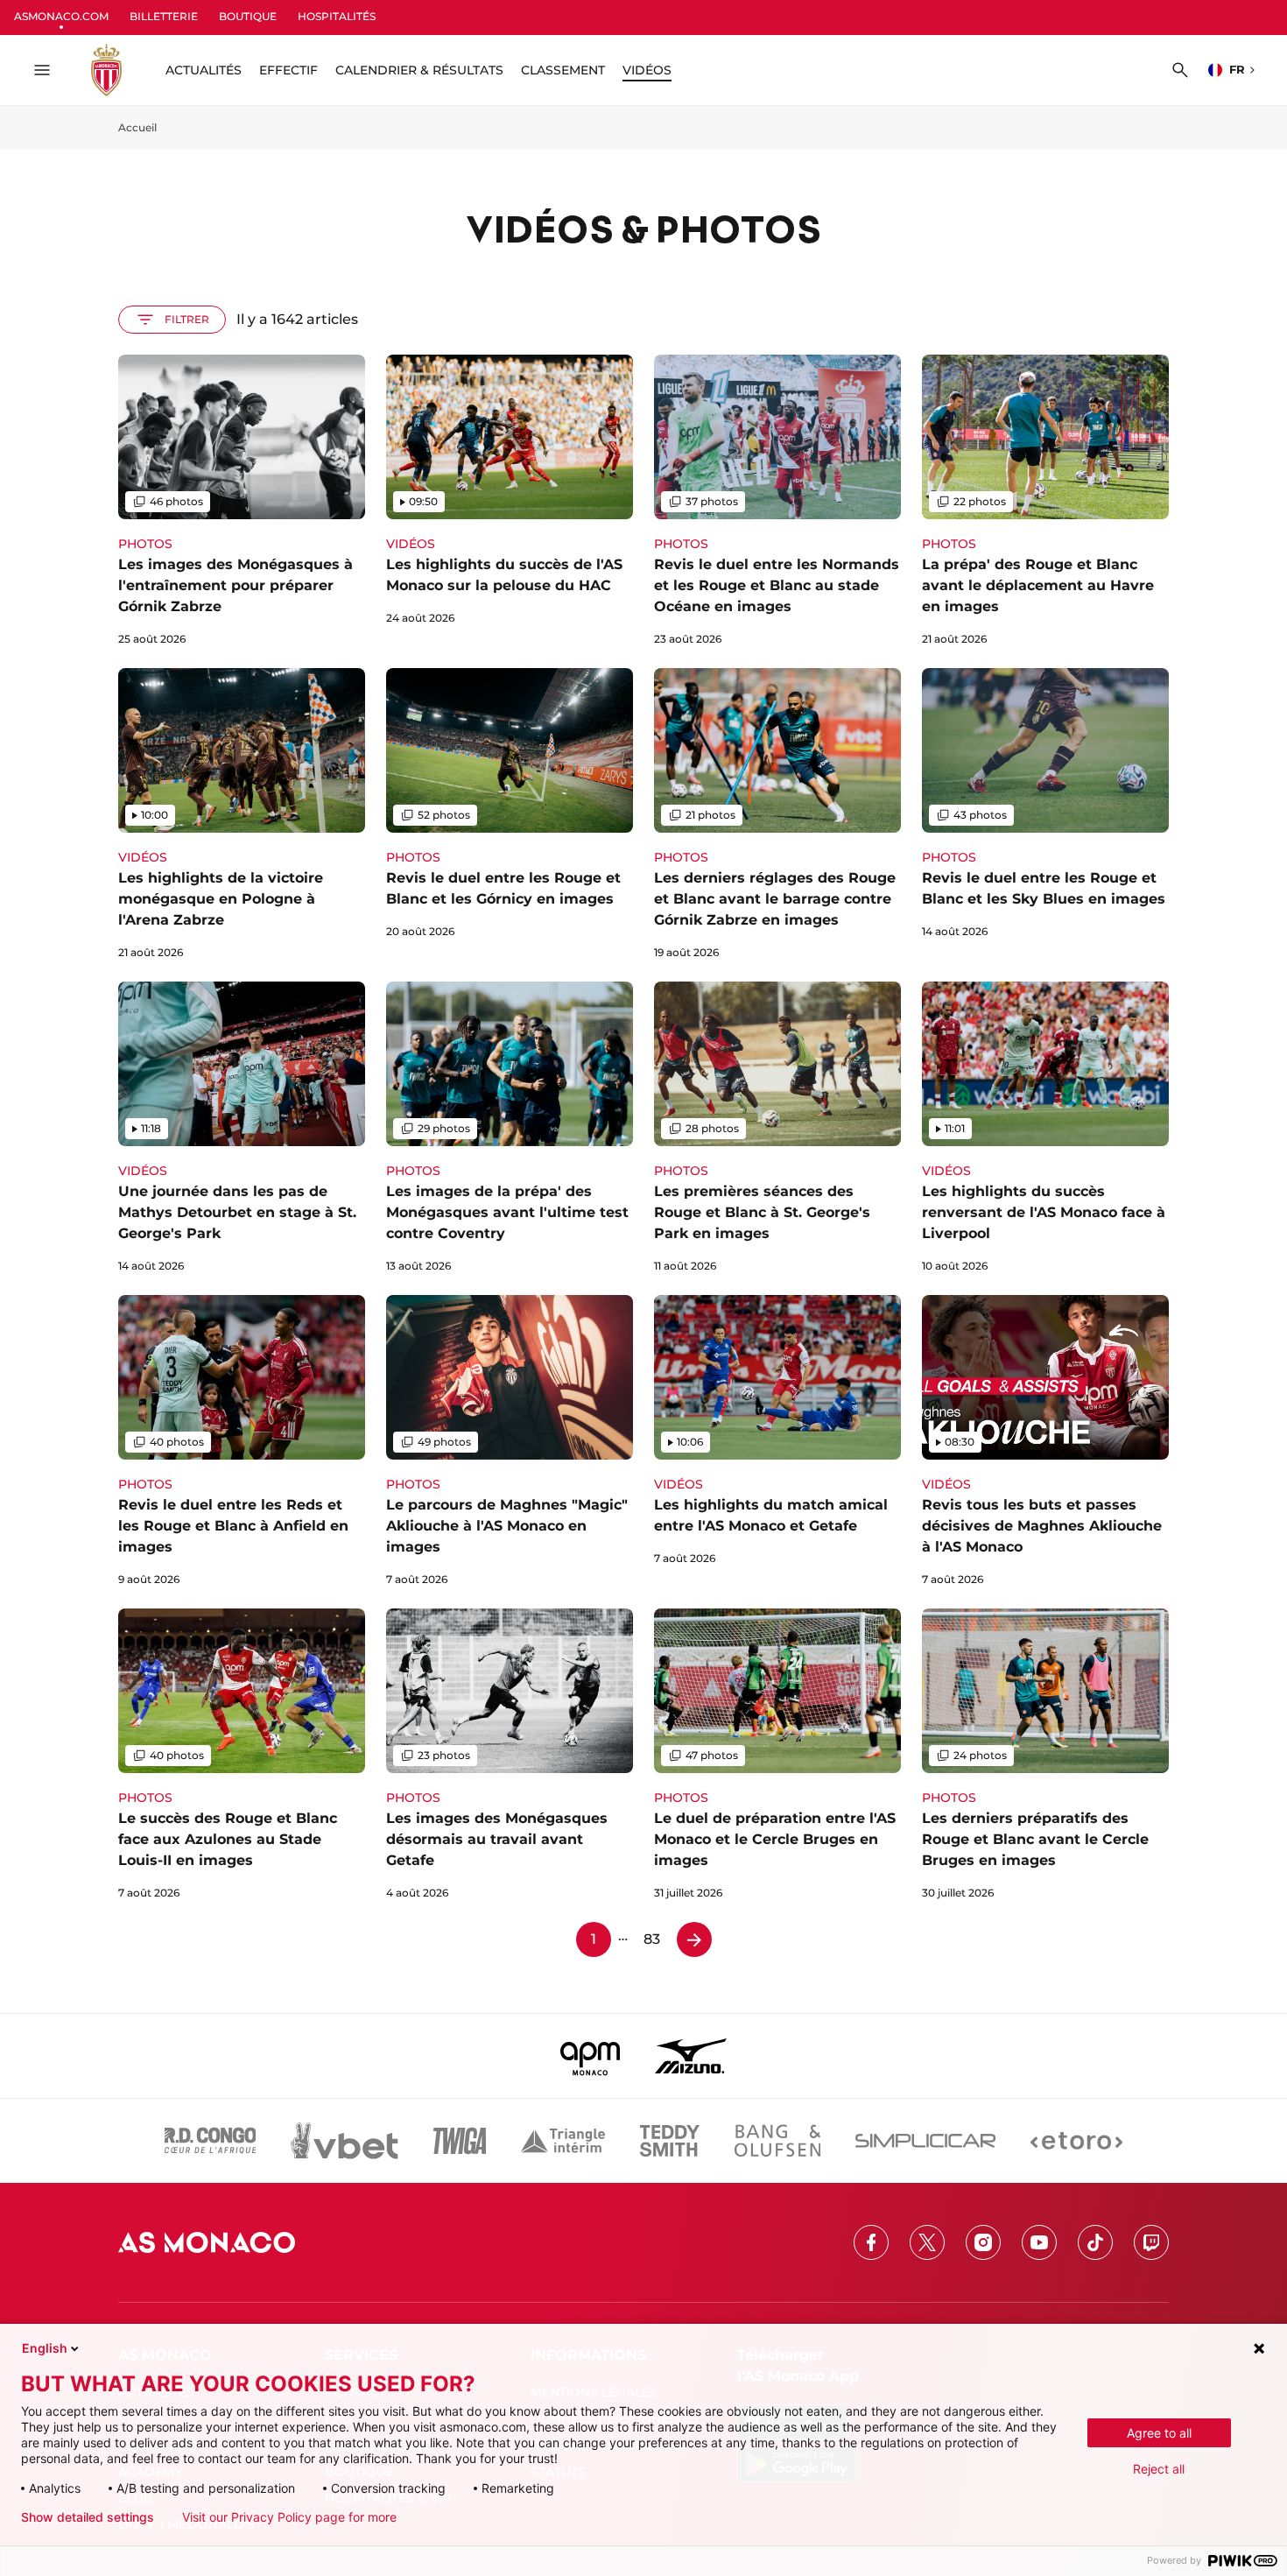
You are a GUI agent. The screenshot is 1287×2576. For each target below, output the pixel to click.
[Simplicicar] (925, 2141)
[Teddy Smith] (670, 2141)
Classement (563, 70)
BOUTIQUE (248, 16)
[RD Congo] (211, 2141)
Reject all (1159, 2469)
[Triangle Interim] (563, 2141)
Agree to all (1159, 2433)
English (45, 2348)
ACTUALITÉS (204, 70)
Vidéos (647, 70)
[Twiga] (460, 2141)
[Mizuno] (691, 2056)
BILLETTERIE (164, 16)
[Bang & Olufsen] (777, 2141)
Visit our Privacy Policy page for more (289, 2517)
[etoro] (1076, 2141)
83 (652, 1939)
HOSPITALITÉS (337, 16)
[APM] (591, 2056)
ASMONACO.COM (61, 16)
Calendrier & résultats (419, 70)
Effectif (288, 70)
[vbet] (344, 2141)
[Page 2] (694, 1939)
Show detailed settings (88, 2517)
